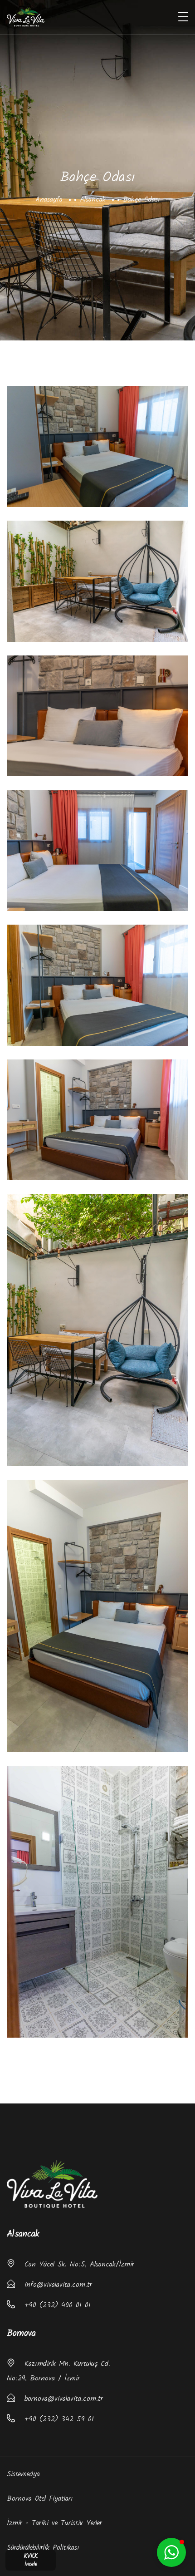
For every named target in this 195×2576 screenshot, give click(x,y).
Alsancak (93, 199)
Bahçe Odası (141, 199)
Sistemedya (23, 2474)
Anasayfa (49, 199)
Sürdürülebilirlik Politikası (43, 2548)
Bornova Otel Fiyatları (40, 2499)
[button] (171, 2552)
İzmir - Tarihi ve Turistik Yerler (54, 2523)
